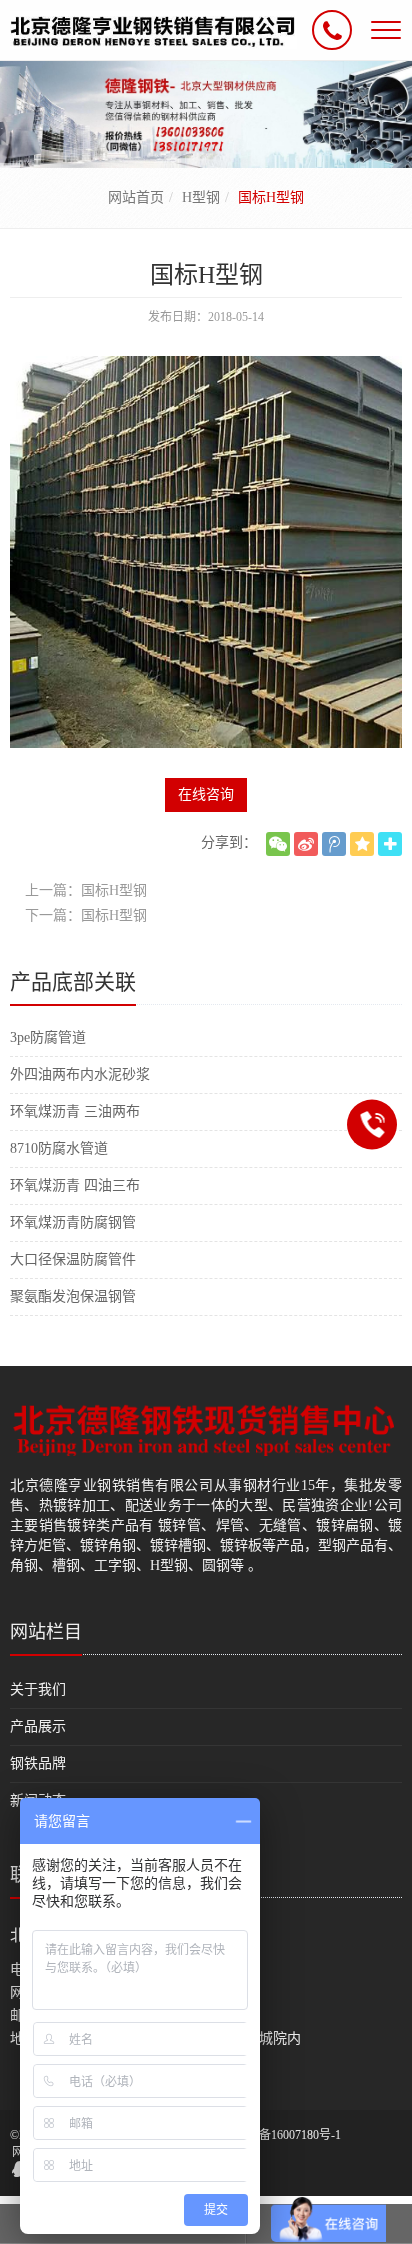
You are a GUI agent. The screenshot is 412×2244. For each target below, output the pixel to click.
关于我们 (38, 1689)
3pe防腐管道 (48, 1037)
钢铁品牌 (38, 1763)
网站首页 (136, 197)
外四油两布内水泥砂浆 (80, 1074)
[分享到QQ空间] (362, 844)
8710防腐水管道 (59, 1148)
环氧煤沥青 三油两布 (75, 1111)
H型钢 (201, 197)
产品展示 (38, 1726)
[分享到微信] (278, 844)
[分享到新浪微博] (306, 844)
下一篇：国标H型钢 (86, 915)
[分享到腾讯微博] (334, 844)
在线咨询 (206, 794)
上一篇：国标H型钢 (86, 890)
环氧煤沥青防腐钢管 (73, 1222)
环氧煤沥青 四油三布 (75, 1185)
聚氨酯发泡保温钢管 (73, 1296)
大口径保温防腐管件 (73, 1259)
